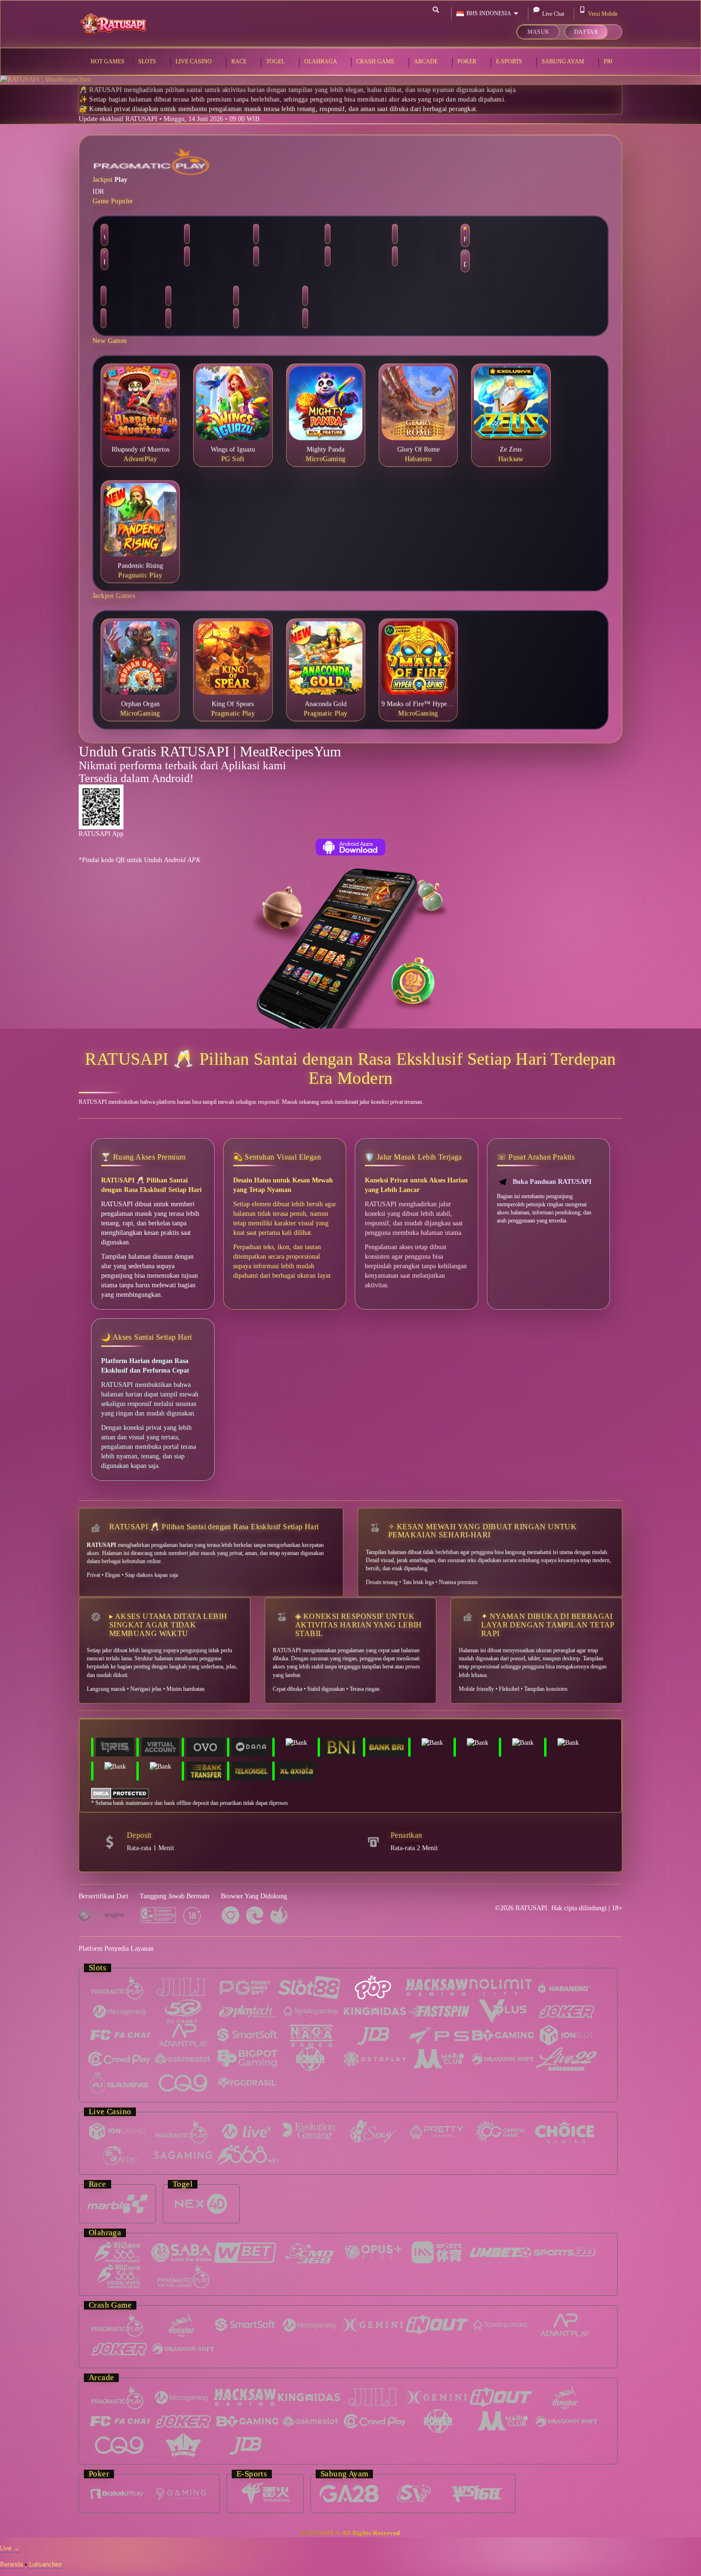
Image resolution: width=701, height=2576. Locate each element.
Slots (148, 61)
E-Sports (510, 61)
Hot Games (108, 61)
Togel (276, 61)
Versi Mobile (603, 14)
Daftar (586, 31)
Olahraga (321, 61)
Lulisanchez (46, 2564)
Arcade (427, 61)
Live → (10, 2548)
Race (240, 61)
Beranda (11, 2564)
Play (121, 178)
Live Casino (194, 61)
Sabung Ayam (564, 61)
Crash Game (376, 61)
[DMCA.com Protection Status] (120, 1793)
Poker (468, 61)
